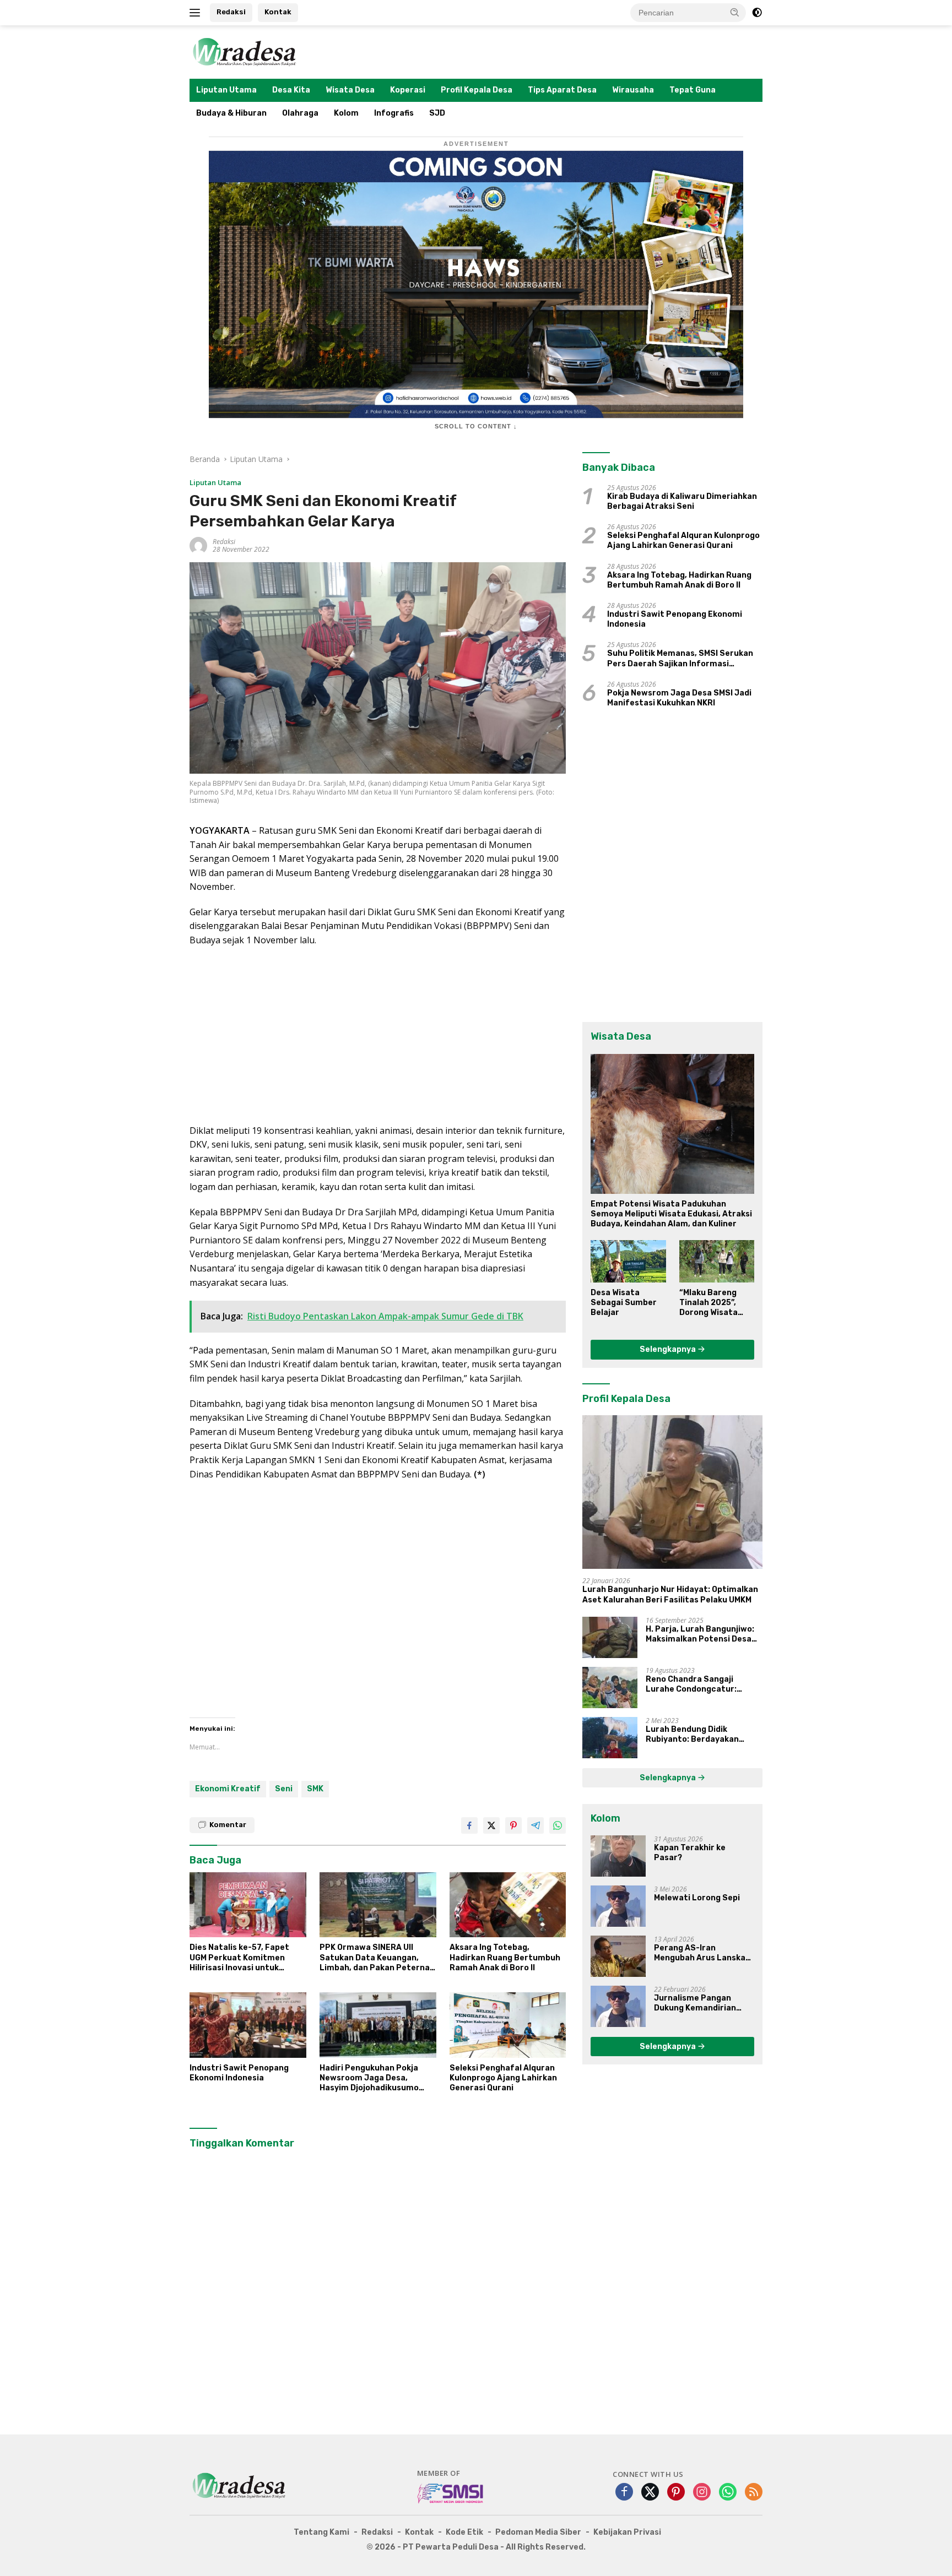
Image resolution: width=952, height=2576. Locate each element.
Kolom (346, 113)
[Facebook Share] (469, 1825)
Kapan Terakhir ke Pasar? (690, 1853)
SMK (315, 1789)
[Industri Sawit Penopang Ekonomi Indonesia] (248, 2025)
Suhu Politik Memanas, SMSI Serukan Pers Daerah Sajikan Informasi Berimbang (680, 659)
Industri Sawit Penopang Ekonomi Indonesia (239, 2073)
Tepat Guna (693, 90)
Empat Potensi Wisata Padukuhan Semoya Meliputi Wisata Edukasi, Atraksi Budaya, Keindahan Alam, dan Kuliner (671, 1214)
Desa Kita (291, 90)
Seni (284, 1789)
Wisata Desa (350, 90)
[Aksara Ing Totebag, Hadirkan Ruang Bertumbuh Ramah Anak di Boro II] (508, 1905)
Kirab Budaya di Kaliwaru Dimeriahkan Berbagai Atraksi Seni (682, 501)
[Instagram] (702, 2493)
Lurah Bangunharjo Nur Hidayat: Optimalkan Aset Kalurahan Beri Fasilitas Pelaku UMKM (670, 1594)
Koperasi (408, 90)
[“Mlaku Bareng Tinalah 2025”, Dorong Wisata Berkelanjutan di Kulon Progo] (717, 1261)
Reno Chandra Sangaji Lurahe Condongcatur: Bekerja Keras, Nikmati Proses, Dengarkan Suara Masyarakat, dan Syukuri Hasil (696, 1684)
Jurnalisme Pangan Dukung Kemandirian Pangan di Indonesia (695, 2003)
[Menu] (197, 13)
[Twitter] (650, 2493)
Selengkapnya (669, 1349)
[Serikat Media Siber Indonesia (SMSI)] (451, 2493)
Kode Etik (464, 2532)
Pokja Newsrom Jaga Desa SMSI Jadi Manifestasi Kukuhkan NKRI (679, 698)
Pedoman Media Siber (538, 2532)
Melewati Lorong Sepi (697, 1898)
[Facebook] (624, 2493)
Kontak (278, 12)
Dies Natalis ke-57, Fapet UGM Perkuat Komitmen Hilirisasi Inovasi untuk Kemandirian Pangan (239, 1958)
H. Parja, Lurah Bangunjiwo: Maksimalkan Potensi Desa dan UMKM (700, 1634)
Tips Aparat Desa (562, 90)
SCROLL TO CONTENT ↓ (476, 426)
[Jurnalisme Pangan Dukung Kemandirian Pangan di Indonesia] (618, 2006)
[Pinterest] (676, 2493)
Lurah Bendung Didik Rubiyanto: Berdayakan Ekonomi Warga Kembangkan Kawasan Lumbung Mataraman (703, 1735)
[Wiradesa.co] (245, 51)
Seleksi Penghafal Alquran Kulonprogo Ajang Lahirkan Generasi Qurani (503, 2078)
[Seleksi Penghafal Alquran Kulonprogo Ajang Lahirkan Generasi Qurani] (508, 2025)
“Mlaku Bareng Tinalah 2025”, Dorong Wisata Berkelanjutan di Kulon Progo (712, 1303)
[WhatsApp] (728, 2493)
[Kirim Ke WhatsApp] (558, 1825)
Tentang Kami (321, 2532)
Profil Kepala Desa (477, 90)
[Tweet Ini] (491, 1825)
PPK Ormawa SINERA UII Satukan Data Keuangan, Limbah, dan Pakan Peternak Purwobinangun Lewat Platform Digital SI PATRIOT (377, 1958)
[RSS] (754, 2493)
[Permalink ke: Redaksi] (198, 545)
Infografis (394, 113)
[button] (735, 12)
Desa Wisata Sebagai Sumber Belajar (624, 1303)
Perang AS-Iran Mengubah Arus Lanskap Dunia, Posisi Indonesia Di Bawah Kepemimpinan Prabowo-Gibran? (704, 1953)
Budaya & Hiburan (231, 113)
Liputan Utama (226, 90)
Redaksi (231, 12)
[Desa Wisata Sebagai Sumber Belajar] (628, 1261)
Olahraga (300, 113)
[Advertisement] (378, 1036)
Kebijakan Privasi (627, 2532)
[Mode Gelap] (757, 13)
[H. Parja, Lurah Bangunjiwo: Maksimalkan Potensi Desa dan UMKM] (610, 1637)
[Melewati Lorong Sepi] (618, 1906)
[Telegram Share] (535, 1825)
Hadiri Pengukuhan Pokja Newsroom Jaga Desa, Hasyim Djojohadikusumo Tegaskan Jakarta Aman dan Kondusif (377, 2078)
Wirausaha (633, 90)
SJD (437, 113)
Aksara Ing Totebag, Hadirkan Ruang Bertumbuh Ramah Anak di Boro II (505, 1957)
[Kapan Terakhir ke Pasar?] (618, 1856)
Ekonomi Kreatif (228, 1789)
